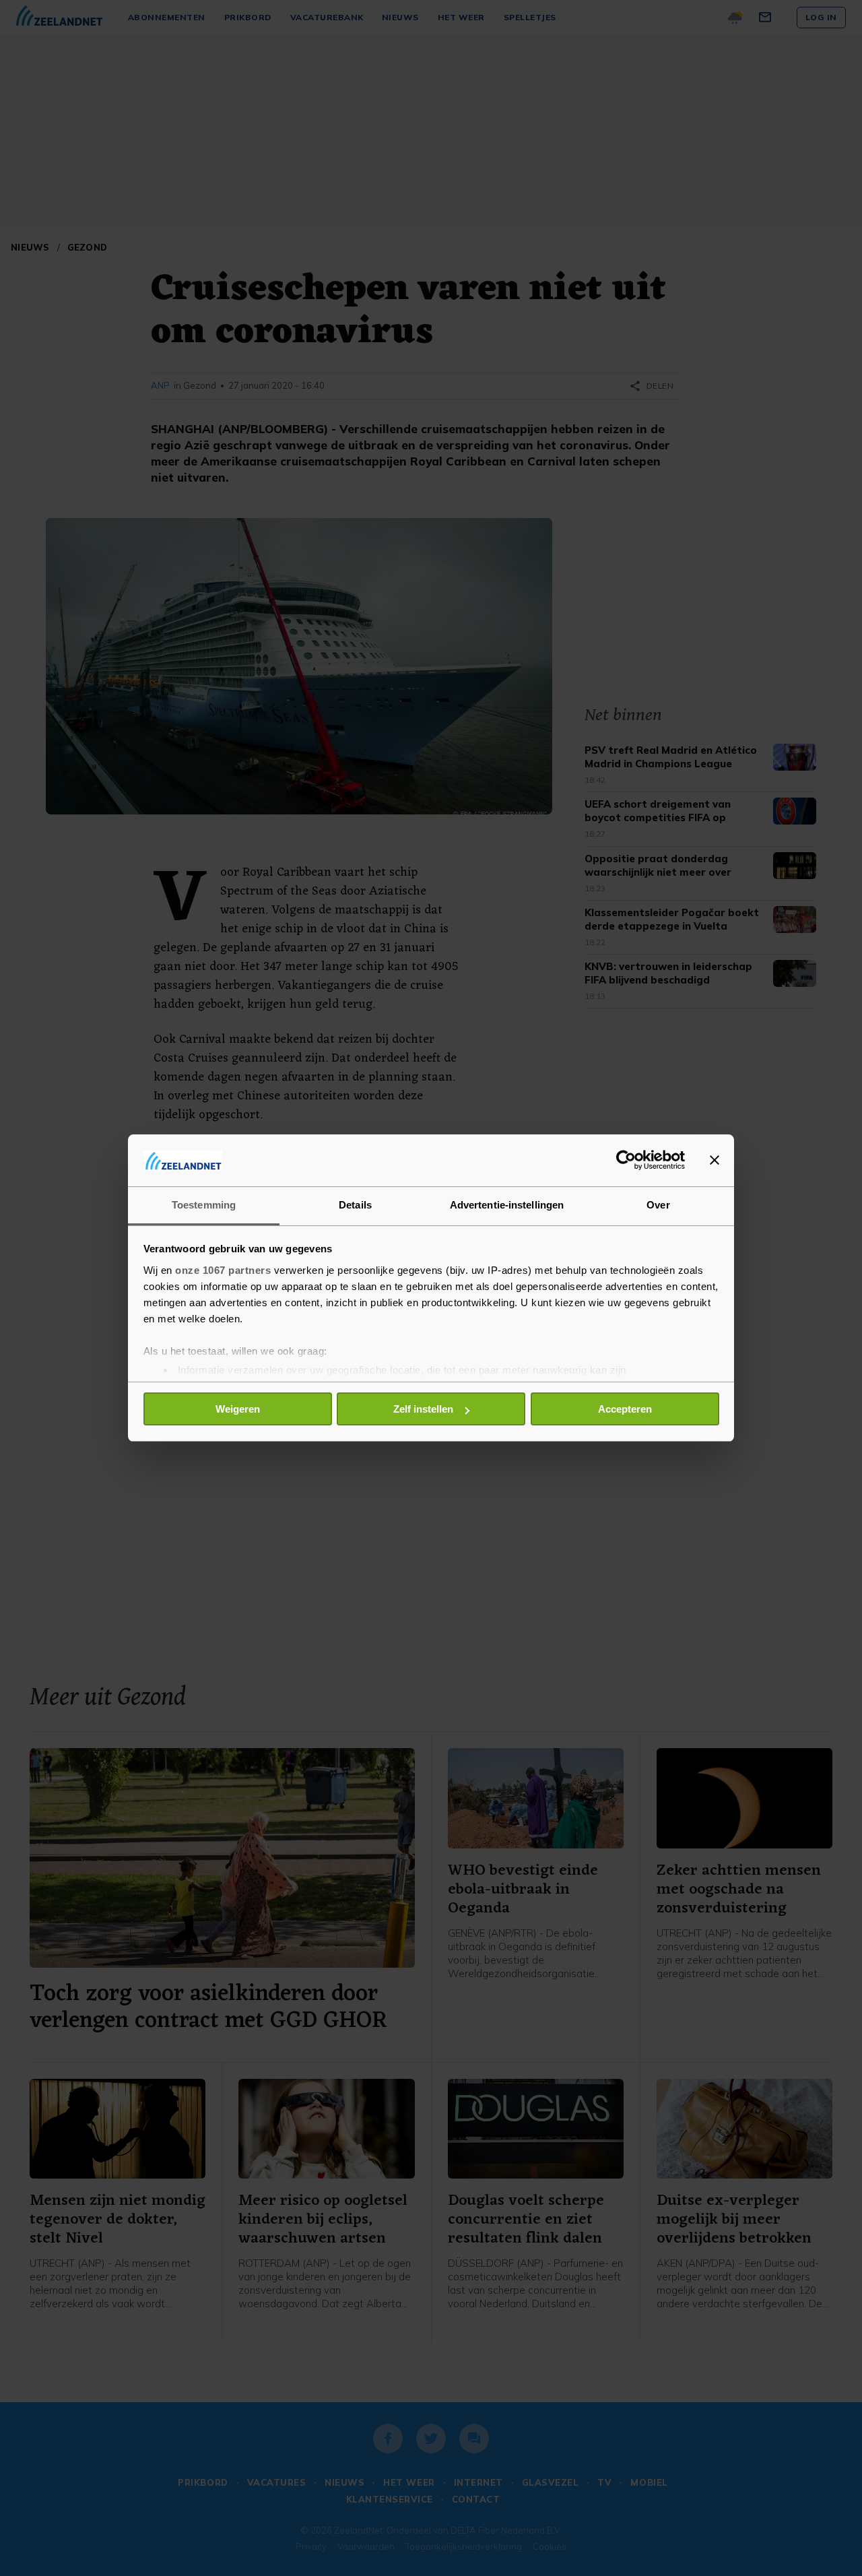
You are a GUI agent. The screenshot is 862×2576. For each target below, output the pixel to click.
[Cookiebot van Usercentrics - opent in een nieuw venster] (626, 1160)
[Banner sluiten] (715, 1160)
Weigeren (238, 1409)
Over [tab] (658, 1205)
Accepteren (625, 1409)
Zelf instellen (423, 1409)
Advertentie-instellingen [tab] (507, 1205)
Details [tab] (355, 1205)
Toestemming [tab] (204, 1205)
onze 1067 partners (223, 1270)
